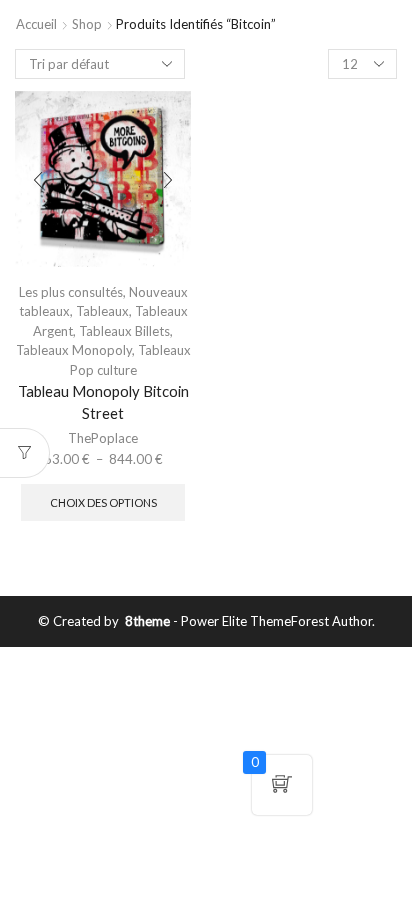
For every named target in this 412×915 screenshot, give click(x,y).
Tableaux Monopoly (74, 350)
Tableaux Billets (124, 331)
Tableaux (102, 311)
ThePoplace (103, 438)
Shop (87, 24)
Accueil (36, 24)
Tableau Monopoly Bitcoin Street (103, 402)
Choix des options (103, 502)
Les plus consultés (71, 292)
